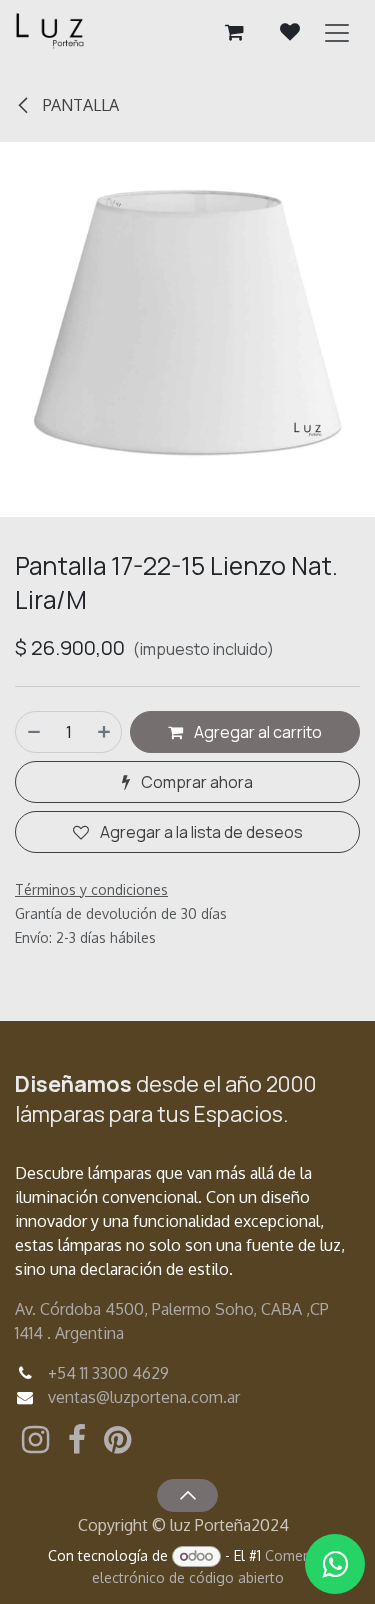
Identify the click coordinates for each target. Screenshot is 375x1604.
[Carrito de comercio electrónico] (234, 32)
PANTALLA (79, 105)
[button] (187, 1495)
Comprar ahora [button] (195, 782)
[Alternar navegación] (337, 32)
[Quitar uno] (33, 732)
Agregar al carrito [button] (256, 732)
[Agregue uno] (105, 732)
